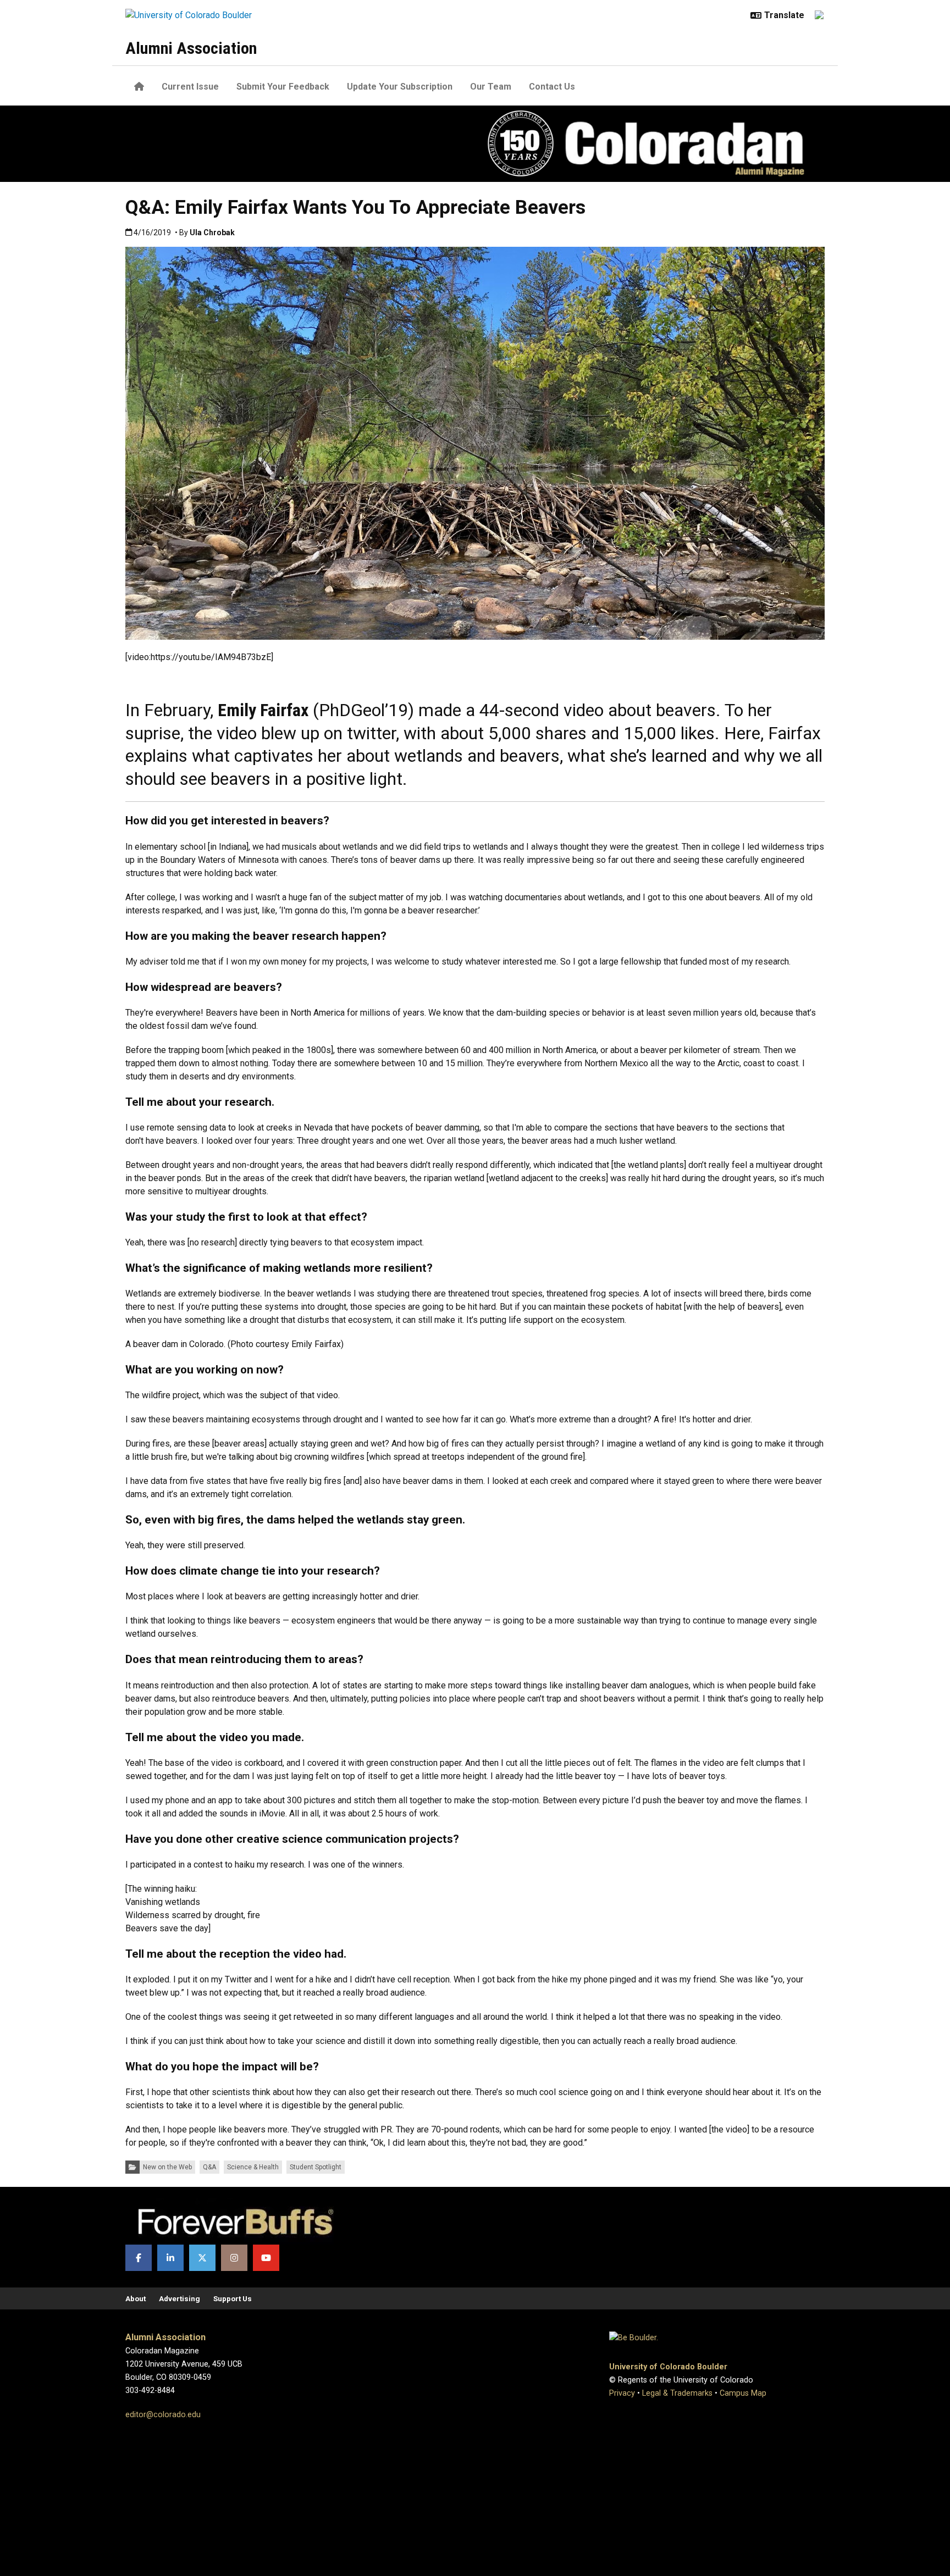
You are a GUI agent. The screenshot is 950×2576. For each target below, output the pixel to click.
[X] (202, 2258)
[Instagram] (234, 2258)
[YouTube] (266, 2258)
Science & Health (253, 2167)
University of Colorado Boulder (668, 2367)
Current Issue (190, 87)
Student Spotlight (316, 2167)
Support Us (233, 2298)
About (136, 2298)
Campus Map (743, 2393)
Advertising (179, 2298)
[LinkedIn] (170, 2258)
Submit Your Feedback (283, 87)
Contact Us (552, 87)
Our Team (491, 87)
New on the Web (167, 2167)
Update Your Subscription (400, 87)
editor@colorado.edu (163, 2415)
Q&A (209, 2167)
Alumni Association (191, 48)
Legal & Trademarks (677, 2393)
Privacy (622, 2393)
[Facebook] (139, 2258)
